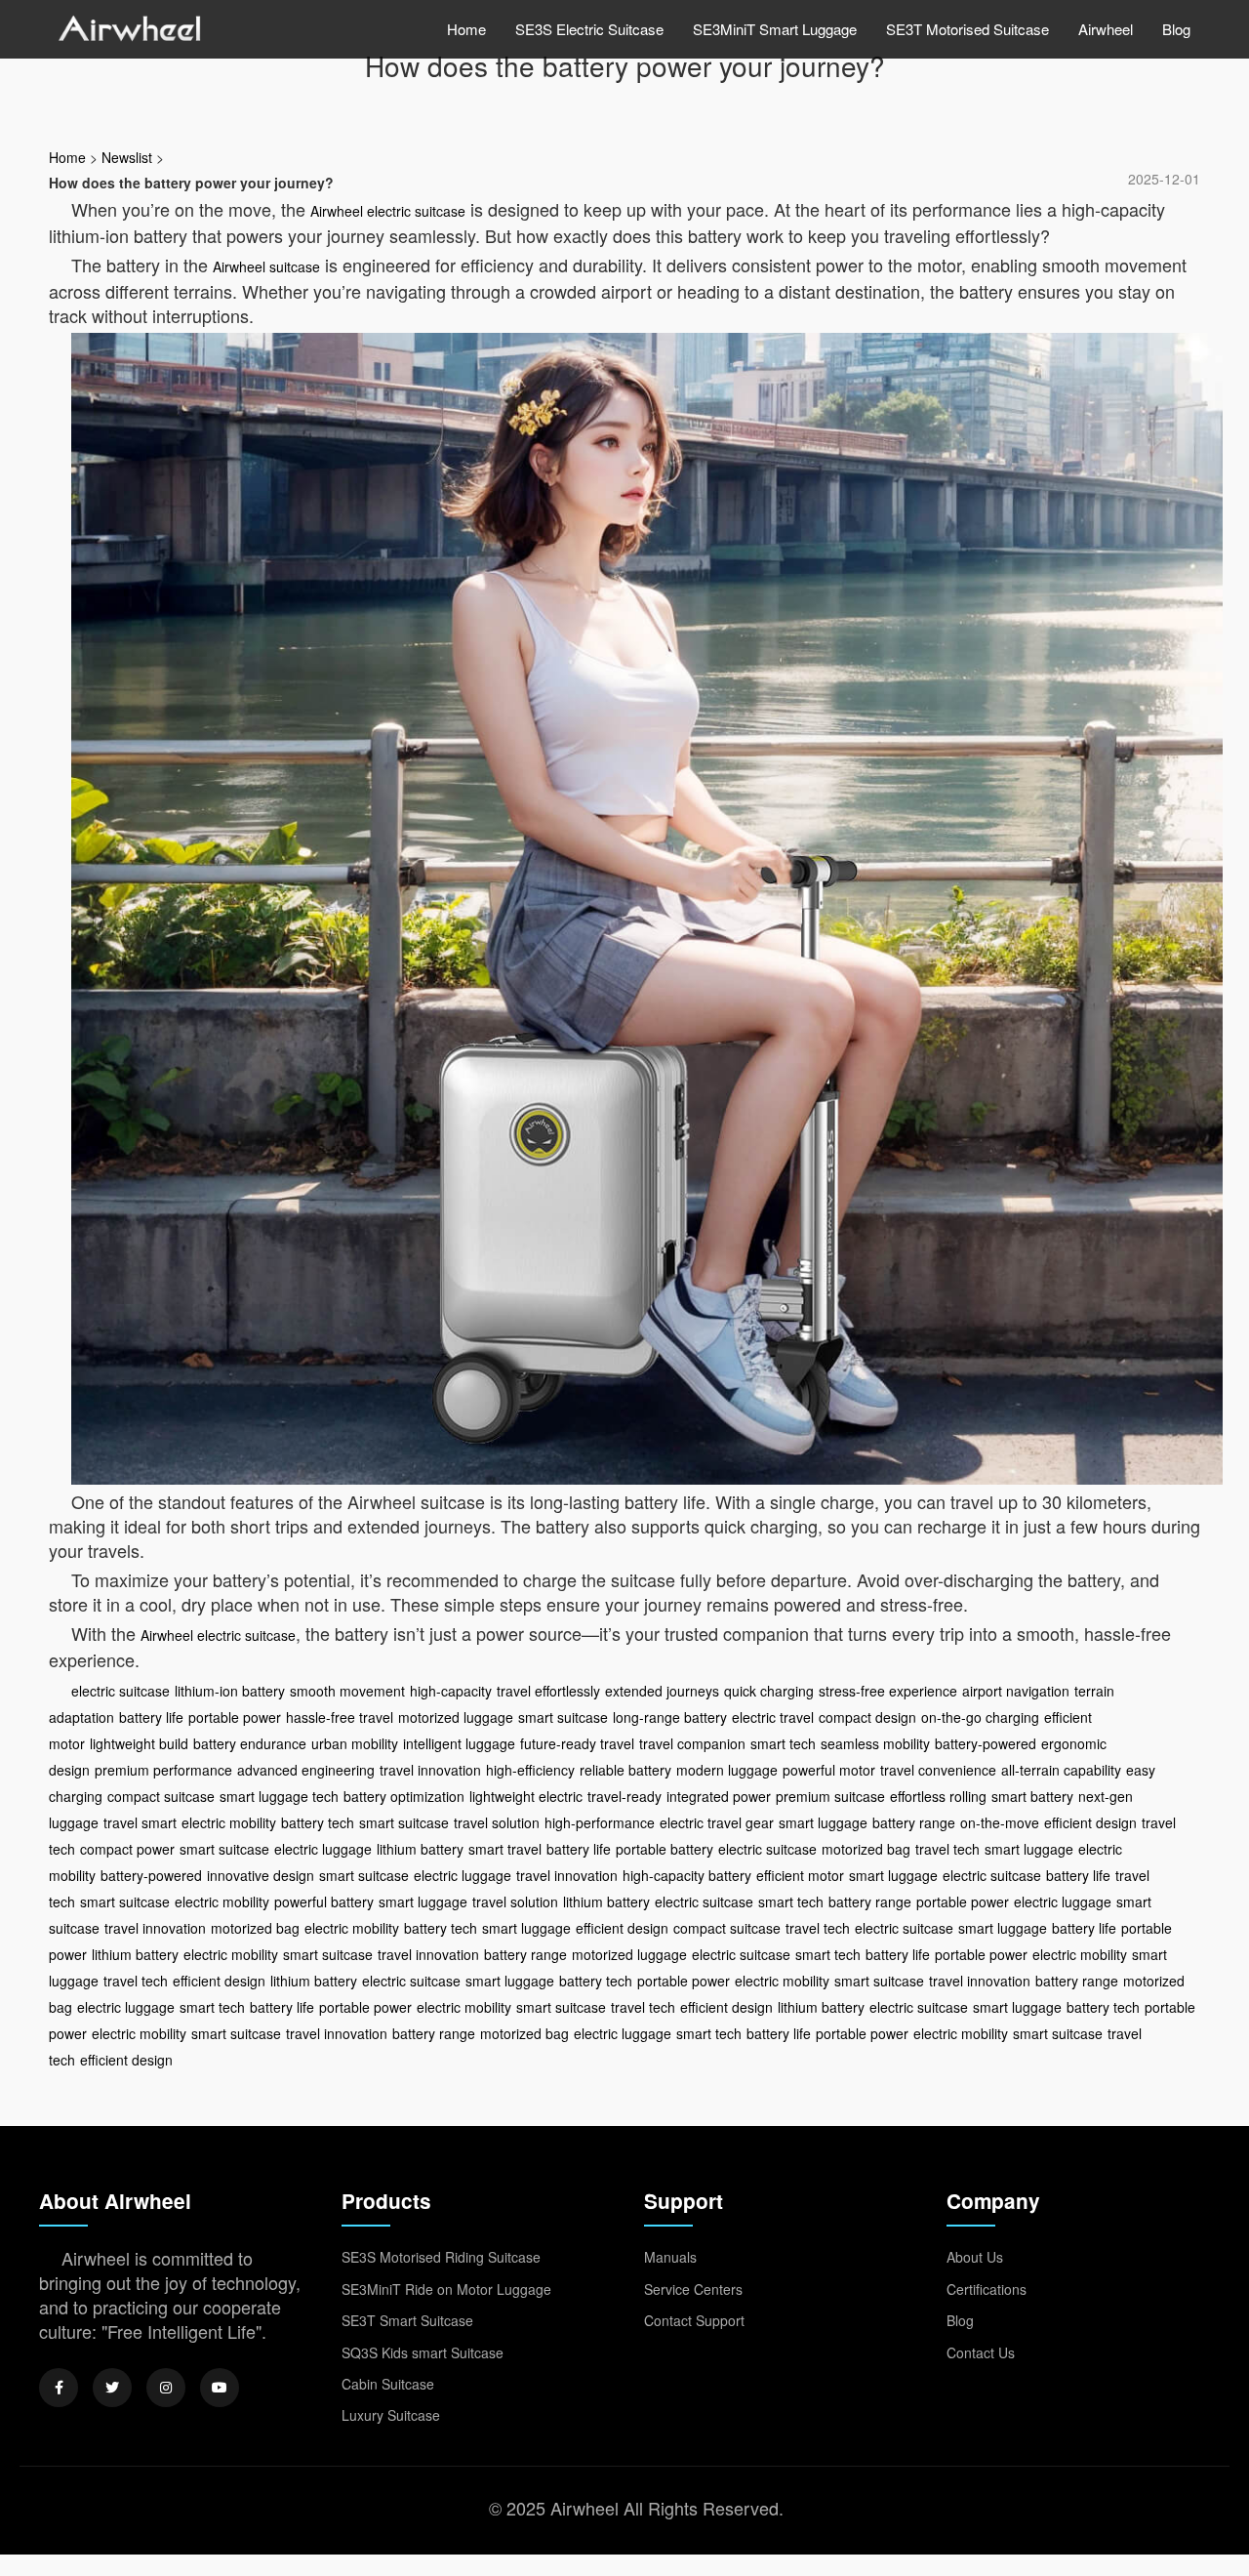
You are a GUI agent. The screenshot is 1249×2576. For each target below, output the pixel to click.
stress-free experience (888, 1691)
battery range (914, 1822)
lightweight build (139, 1743)
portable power (235, 1717)
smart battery (1032, 1796)
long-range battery (670, 1717)
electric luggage (323, 1849)
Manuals (670, 2257)
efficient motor (800, 1875)
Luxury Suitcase (391, 2415)
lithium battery (420, 1849)
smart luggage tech (279, 1796)
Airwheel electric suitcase (388, 211)
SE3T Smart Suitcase (407, 2320)
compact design (867, 1717)
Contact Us (981, 2352)
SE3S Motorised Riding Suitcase (441, 2257)
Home (466, 29)
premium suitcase (830, 1796)
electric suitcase (121, 1691)
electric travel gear (717, 1822)
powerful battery (324, 1901)
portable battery (665, 1849)
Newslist (127, 157)
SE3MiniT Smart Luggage (775, 29)
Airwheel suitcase (266, 266)
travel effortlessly (548, 1691)
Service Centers (693, 2289)
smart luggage (823, 1822)
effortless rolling (938, 1796)
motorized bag (866, 1849)
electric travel (773, 1717)
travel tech (947, 1849)
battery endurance (250, 1743)
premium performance (163, 1770)
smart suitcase (563, 1717)
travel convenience (938, 1770)
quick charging (769, 1691)
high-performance (600, 1822)
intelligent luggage (459, 1743)
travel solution (497, 1822)
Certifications (987, 2289)
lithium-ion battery (230, 1691)
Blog (1176, 29)
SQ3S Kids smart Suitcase (423, 2352)
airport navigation (1016, 1691)
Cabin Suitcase (388, 2384)
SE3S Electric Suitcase (589, 29)
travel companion (692, 1743)
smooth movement (347, 1691)
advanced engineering (306, 1770)
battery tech (318, 1822)
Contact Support (694, 2320)
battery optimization (404, 1796)
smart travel (505, 1849)
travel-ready (624, 1796)
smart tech (783, 1743)
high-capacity (451, 1691)
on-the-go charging (980, 1717)
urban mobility (355, 1743)
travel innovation (430, 1770)
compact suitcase (161, 1796)
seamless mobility (875, 1743)
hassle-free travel (340, 1717)
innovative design (261, 1875)
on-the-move (1000, 1822)
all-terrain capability (1061, 1770)
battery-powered (986, 1743)
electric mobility (229, 1822)
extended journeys (662, 1691)
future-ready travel (577, 1743)
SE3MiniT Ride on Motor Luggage (446, 2289)
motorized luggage (456, 1717)
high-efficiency (530, 1770)
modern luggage (727, 1770)
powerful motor (829, 1770)
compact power (127, 1849)
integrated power (719, 1796)
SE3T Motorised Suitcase (967, 29)
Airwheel (1106, 29)
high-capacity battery (687, 1875)
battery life (151, 1717)
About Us (975, 2257)
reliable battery (625, 1770)
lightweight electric (526, 1796)
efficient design (1090, 1822)
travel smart (140, 1822)
